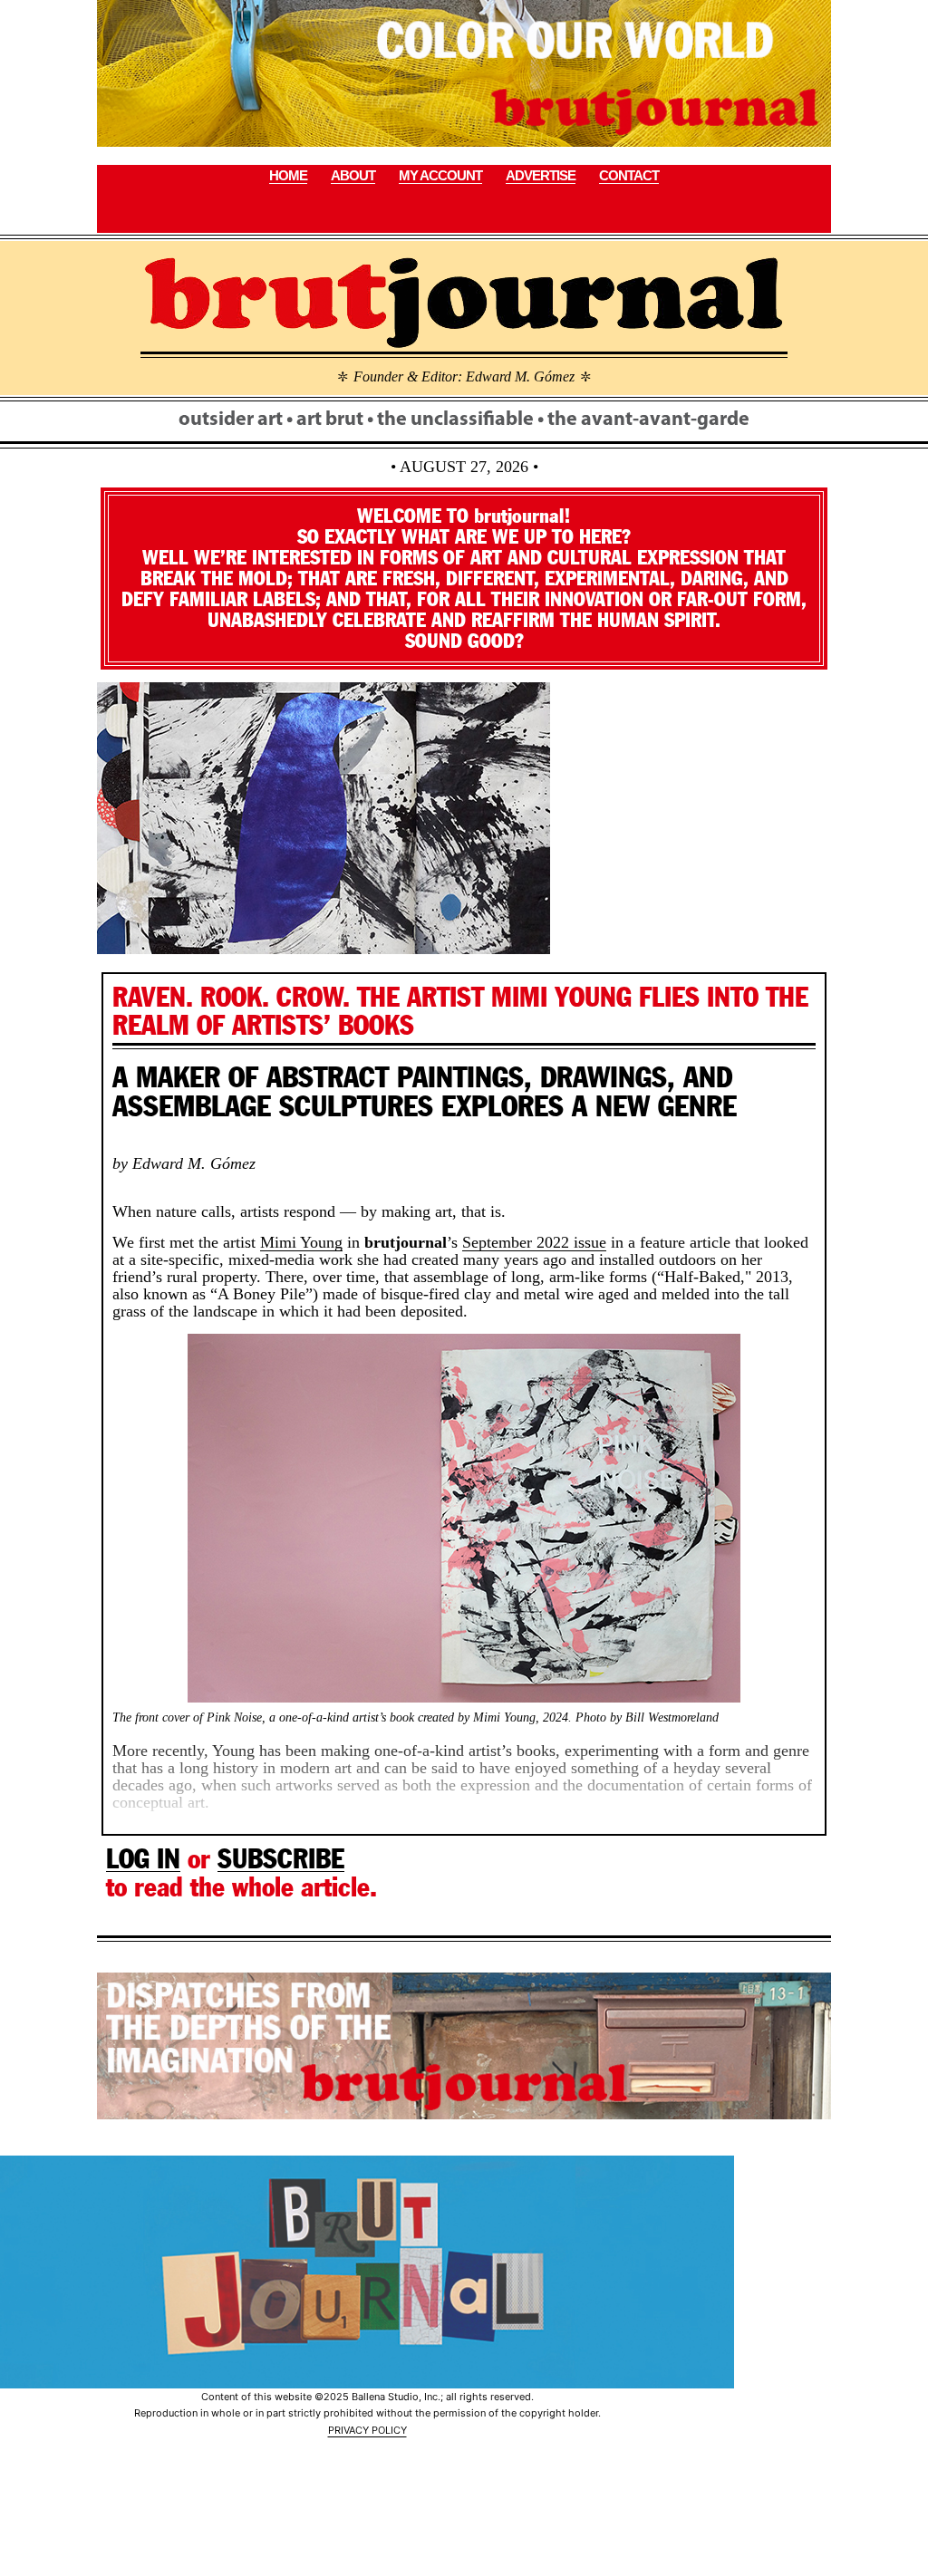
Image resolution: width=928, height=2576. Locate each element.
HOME (288, 175)
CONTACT (629, 175)
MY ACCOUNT (440, 175)
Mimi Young (301, 1242)
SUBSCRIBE (281, 1859)
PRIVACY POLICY (367, 2430)
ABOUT (353, 175)
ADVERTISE (541, 175)
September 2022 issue (534, 1242)
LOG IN (143, 1859)
